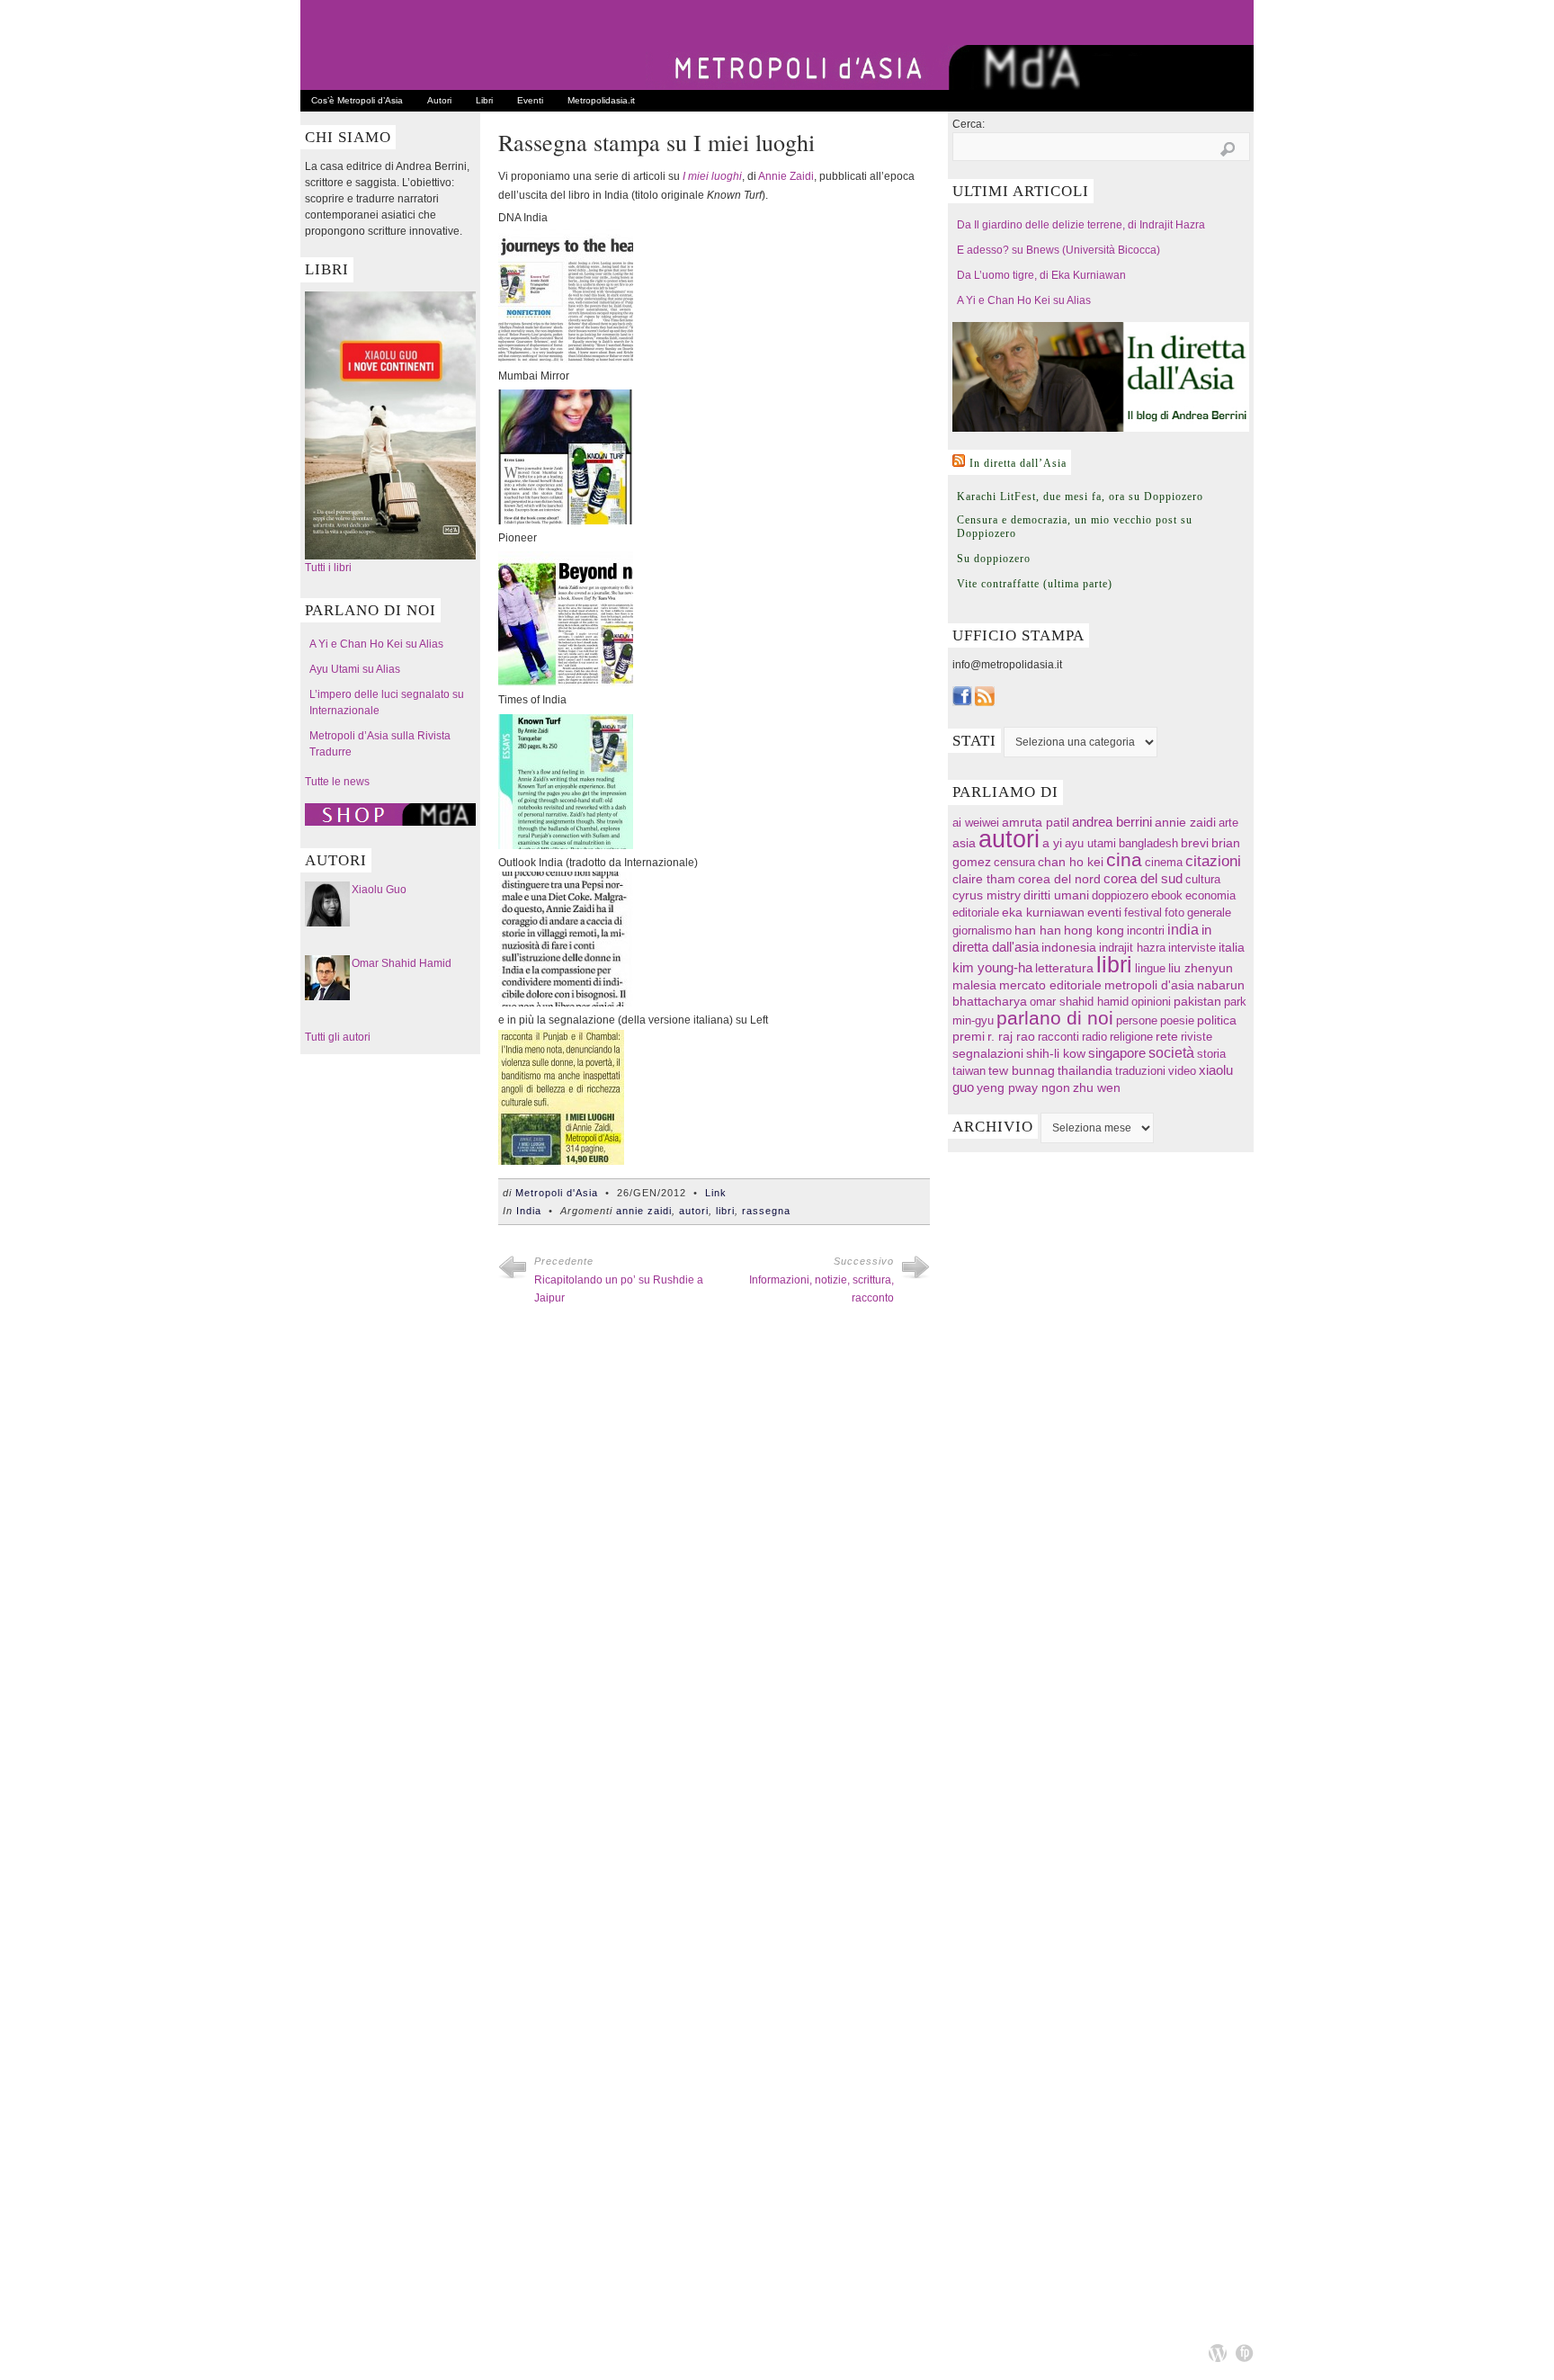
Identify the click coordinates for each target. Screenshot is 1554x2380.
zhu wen (1097, 1088)
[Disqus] (714, 1578)
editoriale (976, 913)
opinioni (1151, 1002)
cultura (1203, 879)
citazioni (1213, 861)
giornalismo (982, 931)
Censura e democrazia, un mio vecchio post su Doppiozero (1075, 527)
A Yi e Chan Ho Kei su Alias (376, 644)
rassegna (766, 1211)
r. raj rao (1011, 1037)
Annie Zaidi (786, 176)
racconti (1058, 1037)
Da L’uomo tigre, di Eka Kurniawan (1041, 275)
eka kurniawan (1043, 913)
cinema (1164, 862)
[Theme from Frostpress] (1245, 2353)
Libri (484, 100)
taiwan (969, 1071)
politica (1217, 1020)
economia (1210, 895)
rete (1167, 1037)
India (529, 1211)
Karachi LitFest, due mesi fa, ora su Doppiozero (1080, 497)
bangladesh (1148, 843)
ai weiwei (976, 823)
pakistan (1197, 1002)
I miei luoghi (712, 176)
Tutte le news (337, 782)
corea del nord (1059, 879)
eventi (1104, 912)
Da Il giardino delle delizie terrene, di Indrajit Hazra (1081, 225)
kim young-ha (992, 968)
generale (1209, 913)
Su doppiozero (994, 559)
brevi (1195, 843)
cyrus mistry (987, 895)
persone (1137, 1020)
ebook (1167, 895)
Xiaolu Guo (379, 890)
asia (964, 843)
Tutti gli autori (338, 1037)
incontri (1146, 931)
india (1183, 929)
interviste (1192, 948)
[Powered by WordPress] (1218, 2353)
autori (694, 1211)
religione (1131, 1037)
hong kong (1094, 930)
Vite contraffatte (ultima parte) (1035, 584)
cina (1124, 859)
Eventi (530, 100)
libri (725, 1211)
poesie (1177, 1020)
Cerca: (969, 124)
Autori (439, 100)
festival (1143, 913)
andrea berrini (1112, 822)
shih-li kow (1056, 1054)
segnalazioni (988, 1054)
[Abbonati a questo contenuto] (959, 461)
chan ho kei (1071, 862)
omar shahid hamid (1079, 1002)
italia (1232, 948)
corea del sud (1143, 879)
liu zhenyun (1201, 968)
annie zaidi (644, 1211)
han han (1038, 930)
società (1171, 1053)
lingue (1150, 968)
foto (1174, 913)
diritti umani (1056, 895)
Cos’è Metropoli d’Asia (357, 100)
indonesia (1069, 947)
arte (1228, 823)
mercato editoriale (1050, 985)
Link (716, 1193)
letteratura (1064, 968)
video (1182, 1071)
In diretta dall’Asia (1018, 463)
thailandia (1085, 1070)
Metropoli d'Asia (557, 1193)
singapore (1117, 1053)
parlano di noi (1055, 1018)
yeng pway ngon (1023, 1087)
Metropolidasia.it (601, 100)
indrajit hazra (1132, 948)
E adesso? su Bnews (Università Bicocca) (1058, 250)
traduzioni (1140, 1071)
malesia (974, 985)
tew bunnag (1022, 1070)
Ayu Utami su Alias (355, 669)
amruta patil (1036, 823)
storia (1211, 1054)
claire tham (984, 879)
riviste (1197, 1037)
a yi (1052, 843)
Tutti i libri (328, 568)
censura (1014, 862)
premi (969, 1037)
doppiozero (1120, 895)
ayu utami (1090, 843)
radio (1094, 1037)
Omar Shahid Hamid (402, 963)
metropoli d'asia (1149, 985)
